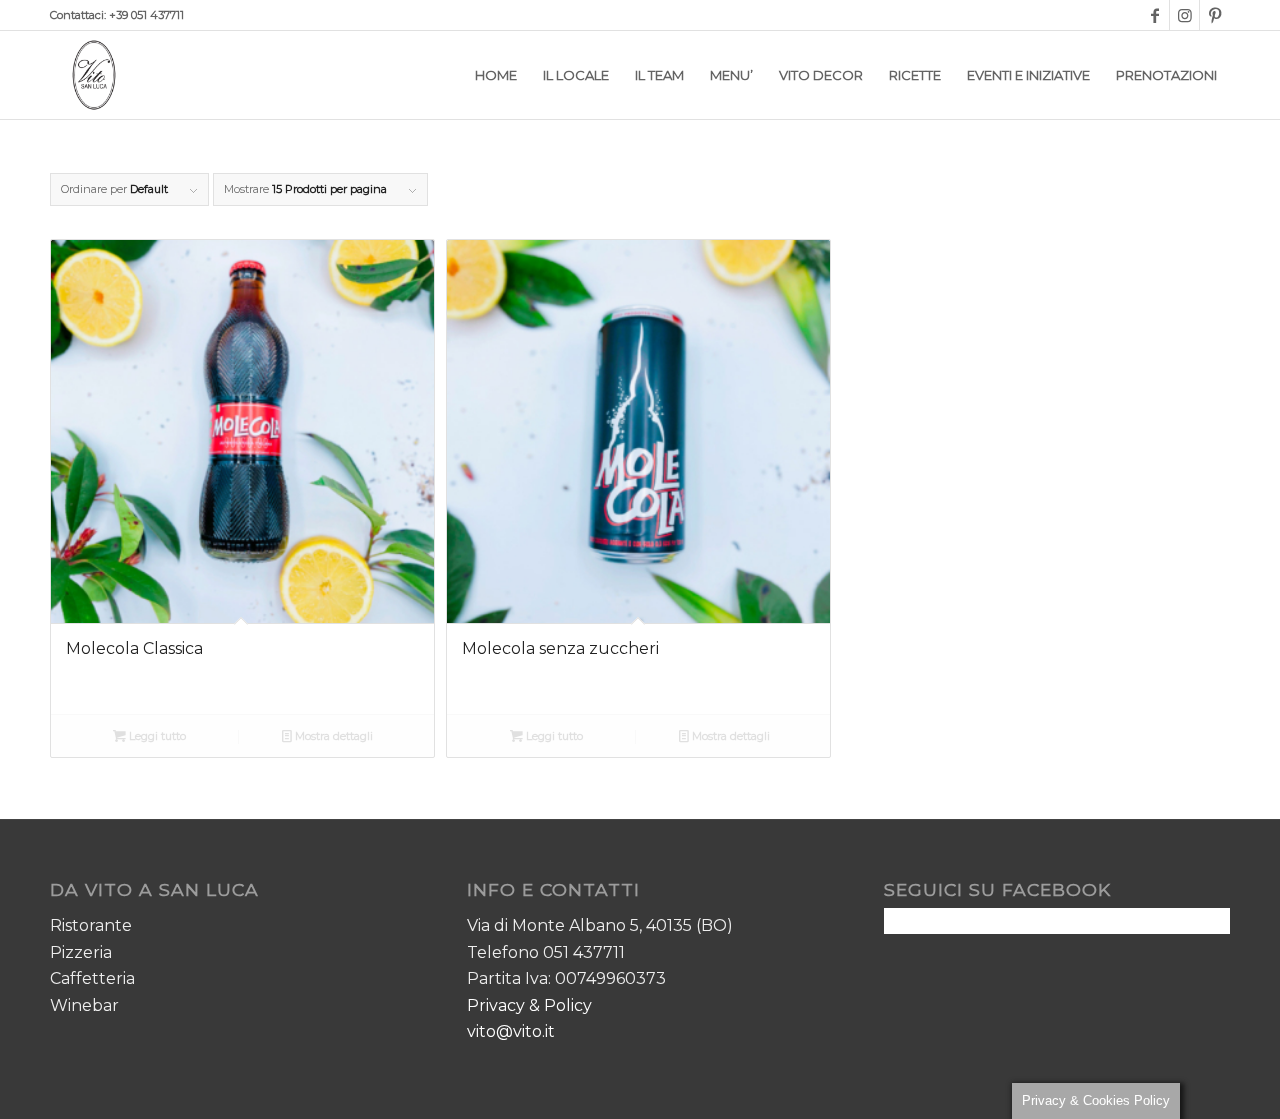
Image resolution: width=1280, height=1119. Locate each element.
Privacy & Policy (529, 1005)
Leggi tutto (156, 736)
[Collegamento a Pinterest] (1215, 15)
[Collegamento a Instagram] (1184, 15)
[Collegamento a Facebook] (1154, 15)
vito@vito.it (511, 1031)
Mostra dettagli (332, 736)
